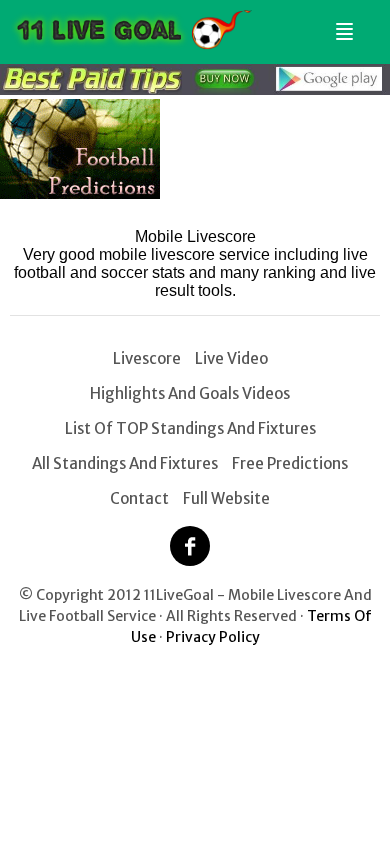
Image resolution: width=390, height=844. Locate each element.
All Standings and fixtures (125, 463)
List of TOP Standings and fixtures (190, 428)
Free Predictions (290, 463)
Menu (341, 23)
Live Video (231, 358)
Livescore (147, 358)
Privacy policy (213, 637)
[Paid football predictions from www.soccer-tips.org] (80, 193)
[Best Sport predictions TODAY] (195, 89)
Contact (139, 498)
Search (367, 23)
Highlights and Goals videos (190, 393)
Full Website (226, 498)
